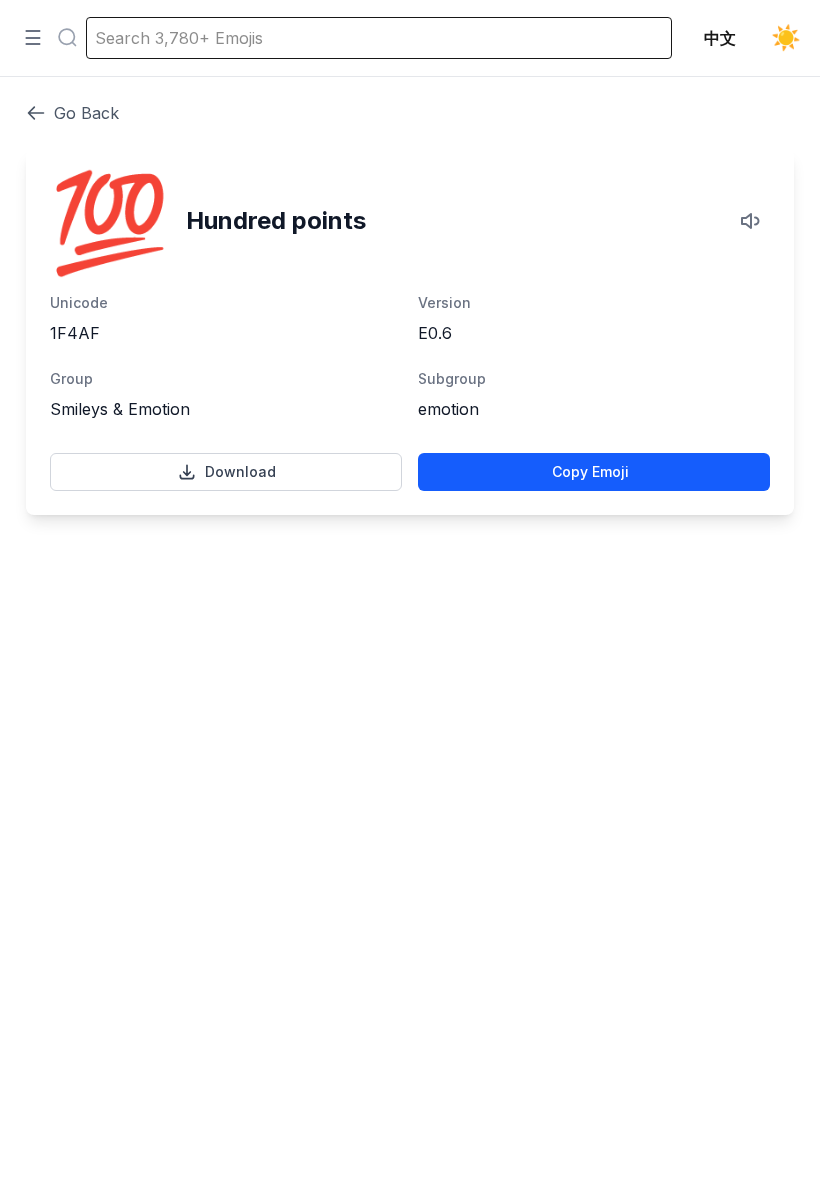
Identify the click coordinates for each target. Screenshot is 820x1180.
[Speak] (752, 221)
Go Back (86, 113)
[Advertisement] (410, 608)
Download (240, 471)
